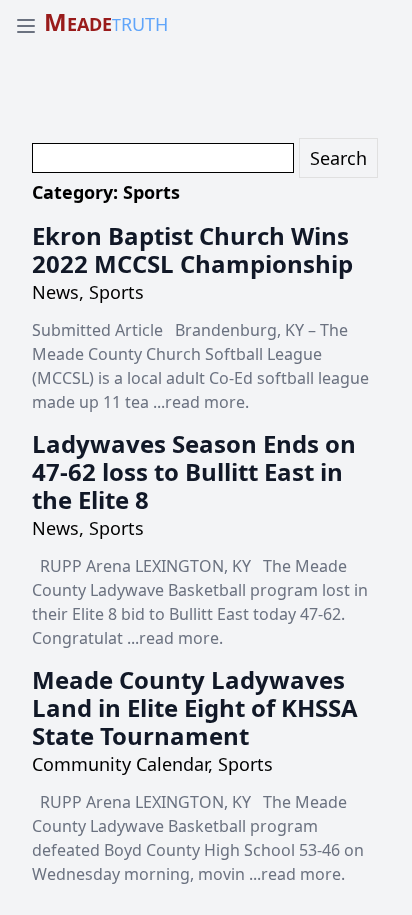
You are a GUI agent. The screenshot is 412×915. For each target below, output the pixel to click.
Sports (116, 292)
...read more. (201, 402)
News (55, 292)
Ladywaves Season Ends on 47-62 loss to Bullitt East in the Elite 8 (194, 471)
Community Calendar (120, 764)
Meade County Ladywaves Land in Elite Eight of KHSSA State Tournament (195, 707)
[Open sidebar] (26, 26)
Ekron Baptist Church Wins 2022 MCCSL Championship (192, 249)
